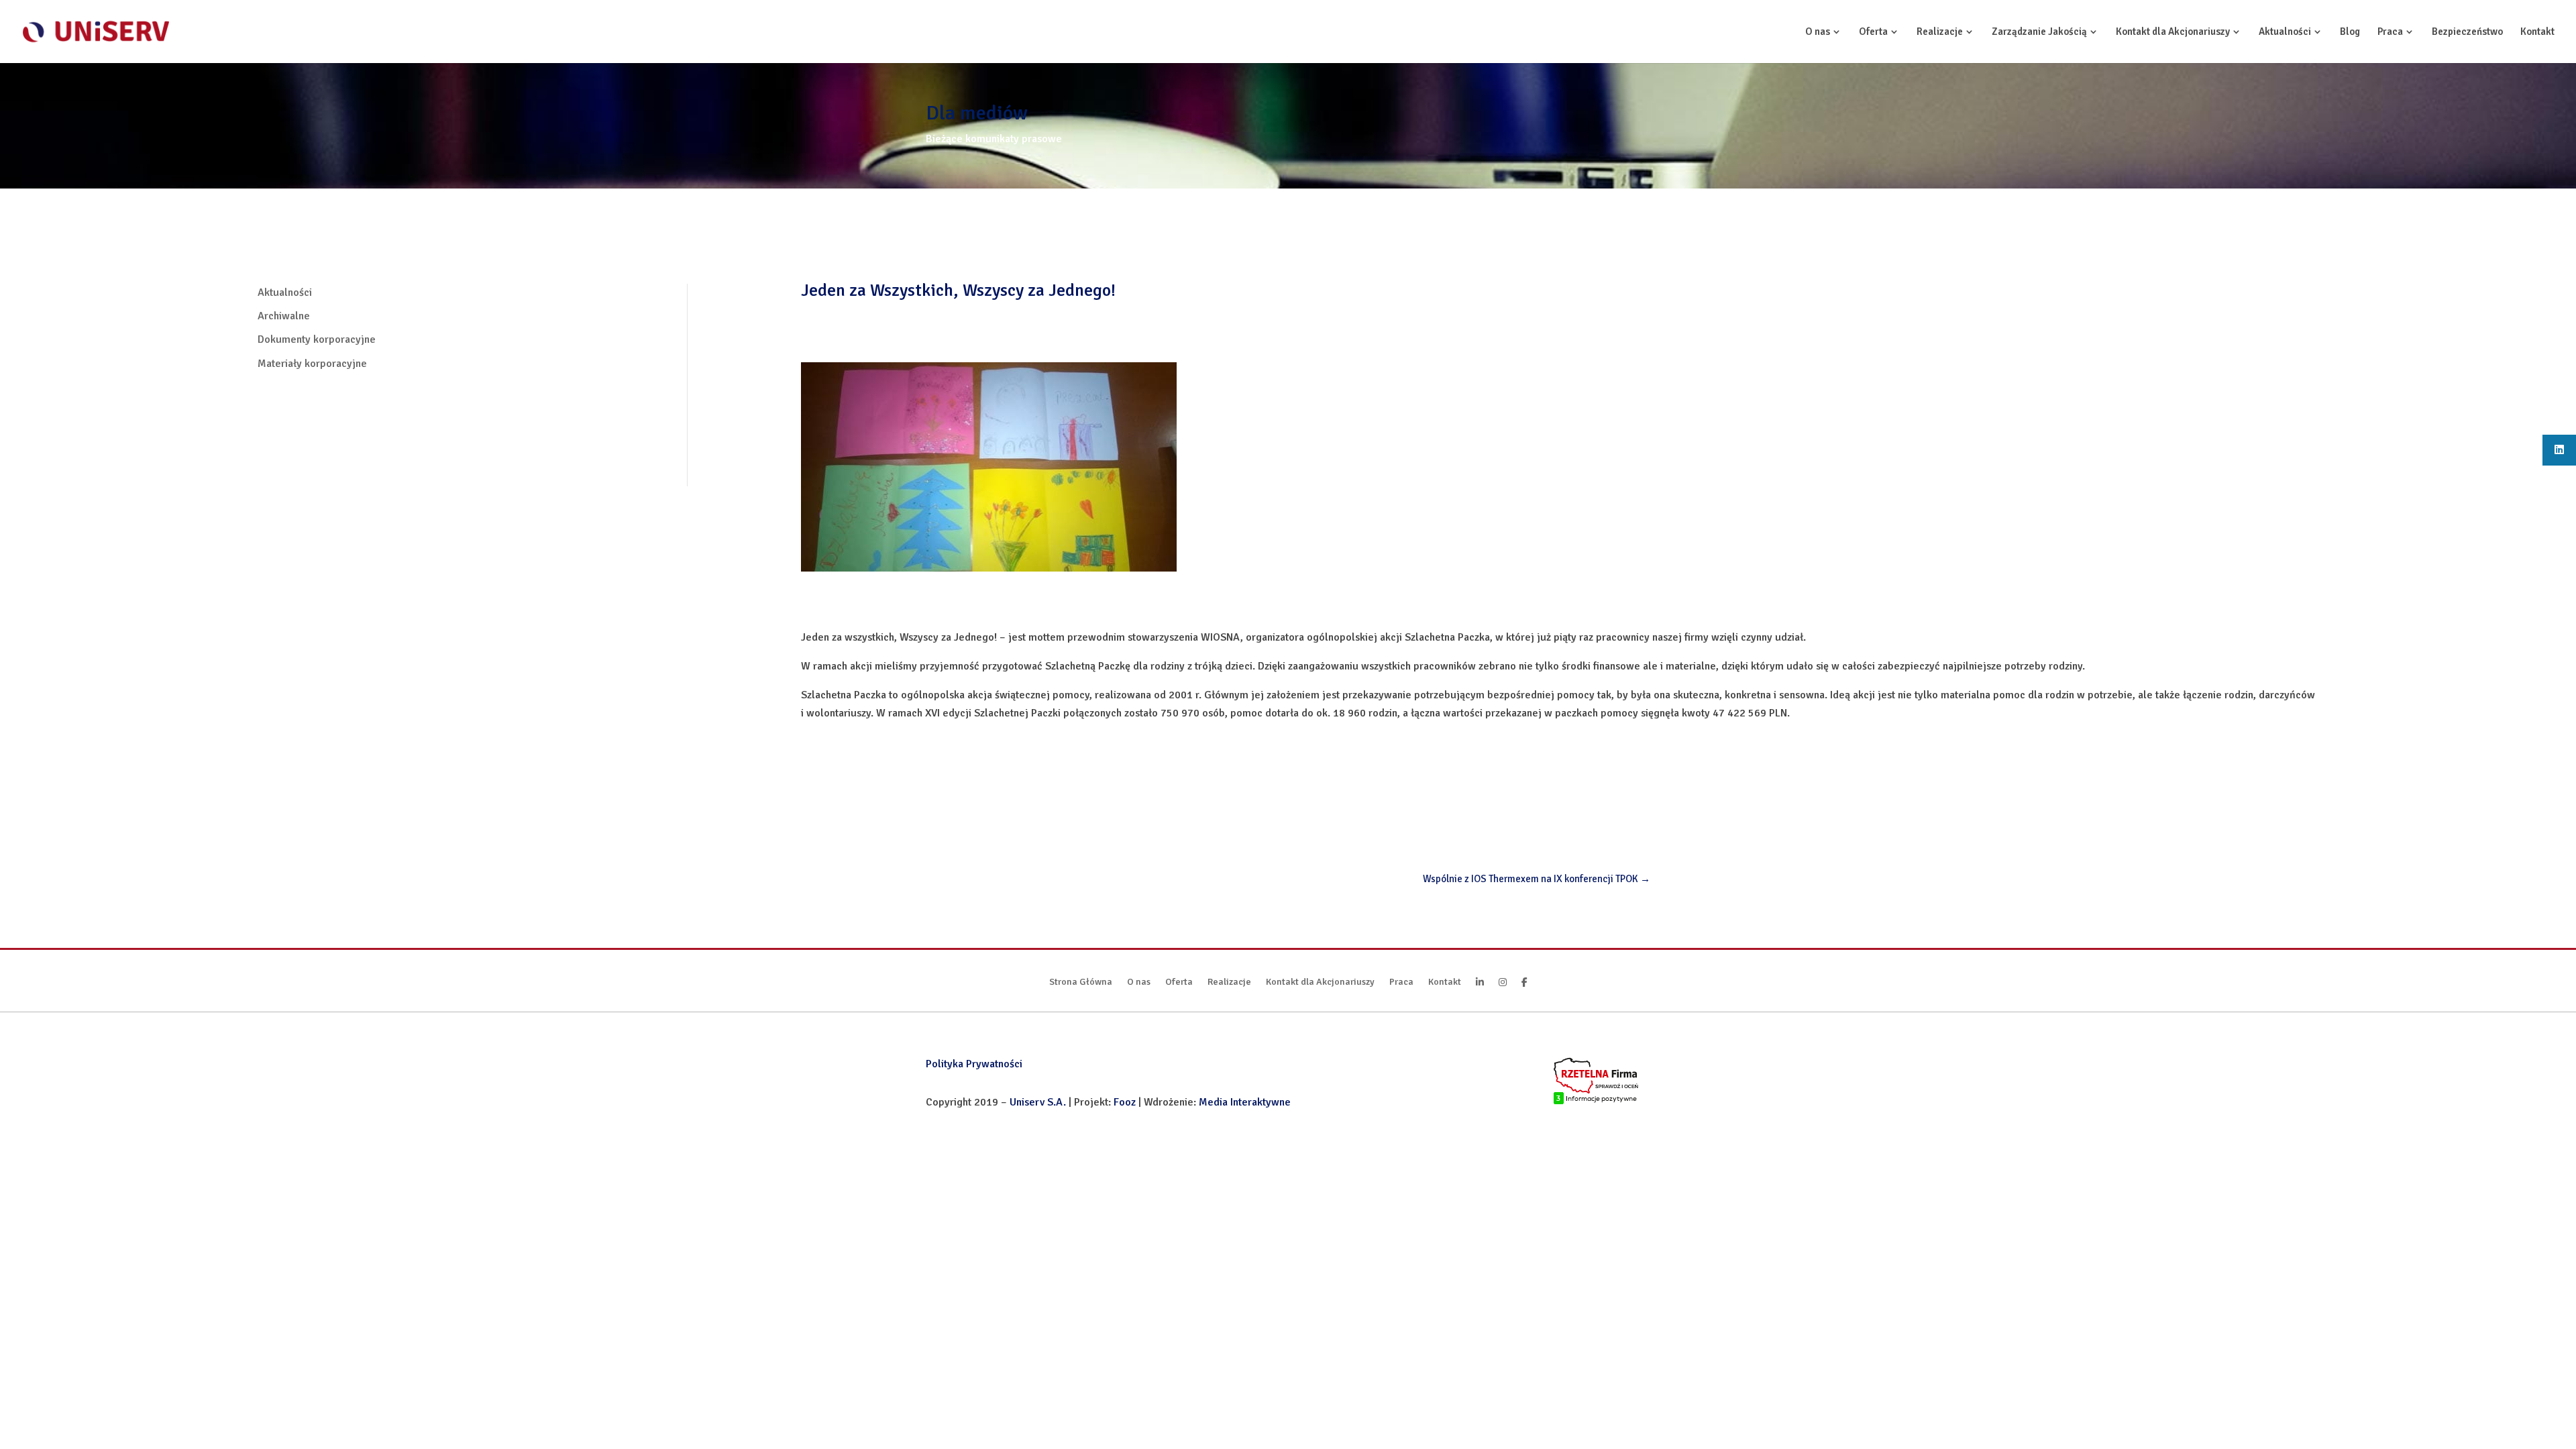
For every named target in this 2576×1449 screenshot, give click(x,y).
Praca (2390, 32)
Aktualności (2285, 32)
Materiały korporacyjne (312, 364)
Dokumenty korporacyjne (317, 339)
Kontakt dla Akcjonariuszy (2173, 32)
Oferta (1873, 32)
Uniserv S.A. (1038, 1102)
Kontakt (2537, 32)
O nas (1818, 32)
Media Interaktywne (1245, 1102)
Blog (2350, 32)
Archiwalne (284, 316)
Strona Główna (1081, 982)
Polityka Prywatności (974, 1064)
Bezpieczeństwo (2467, 32)
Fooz (1125, 1102)
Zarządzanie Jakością (2039, 32)
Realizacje (1940, 32)
